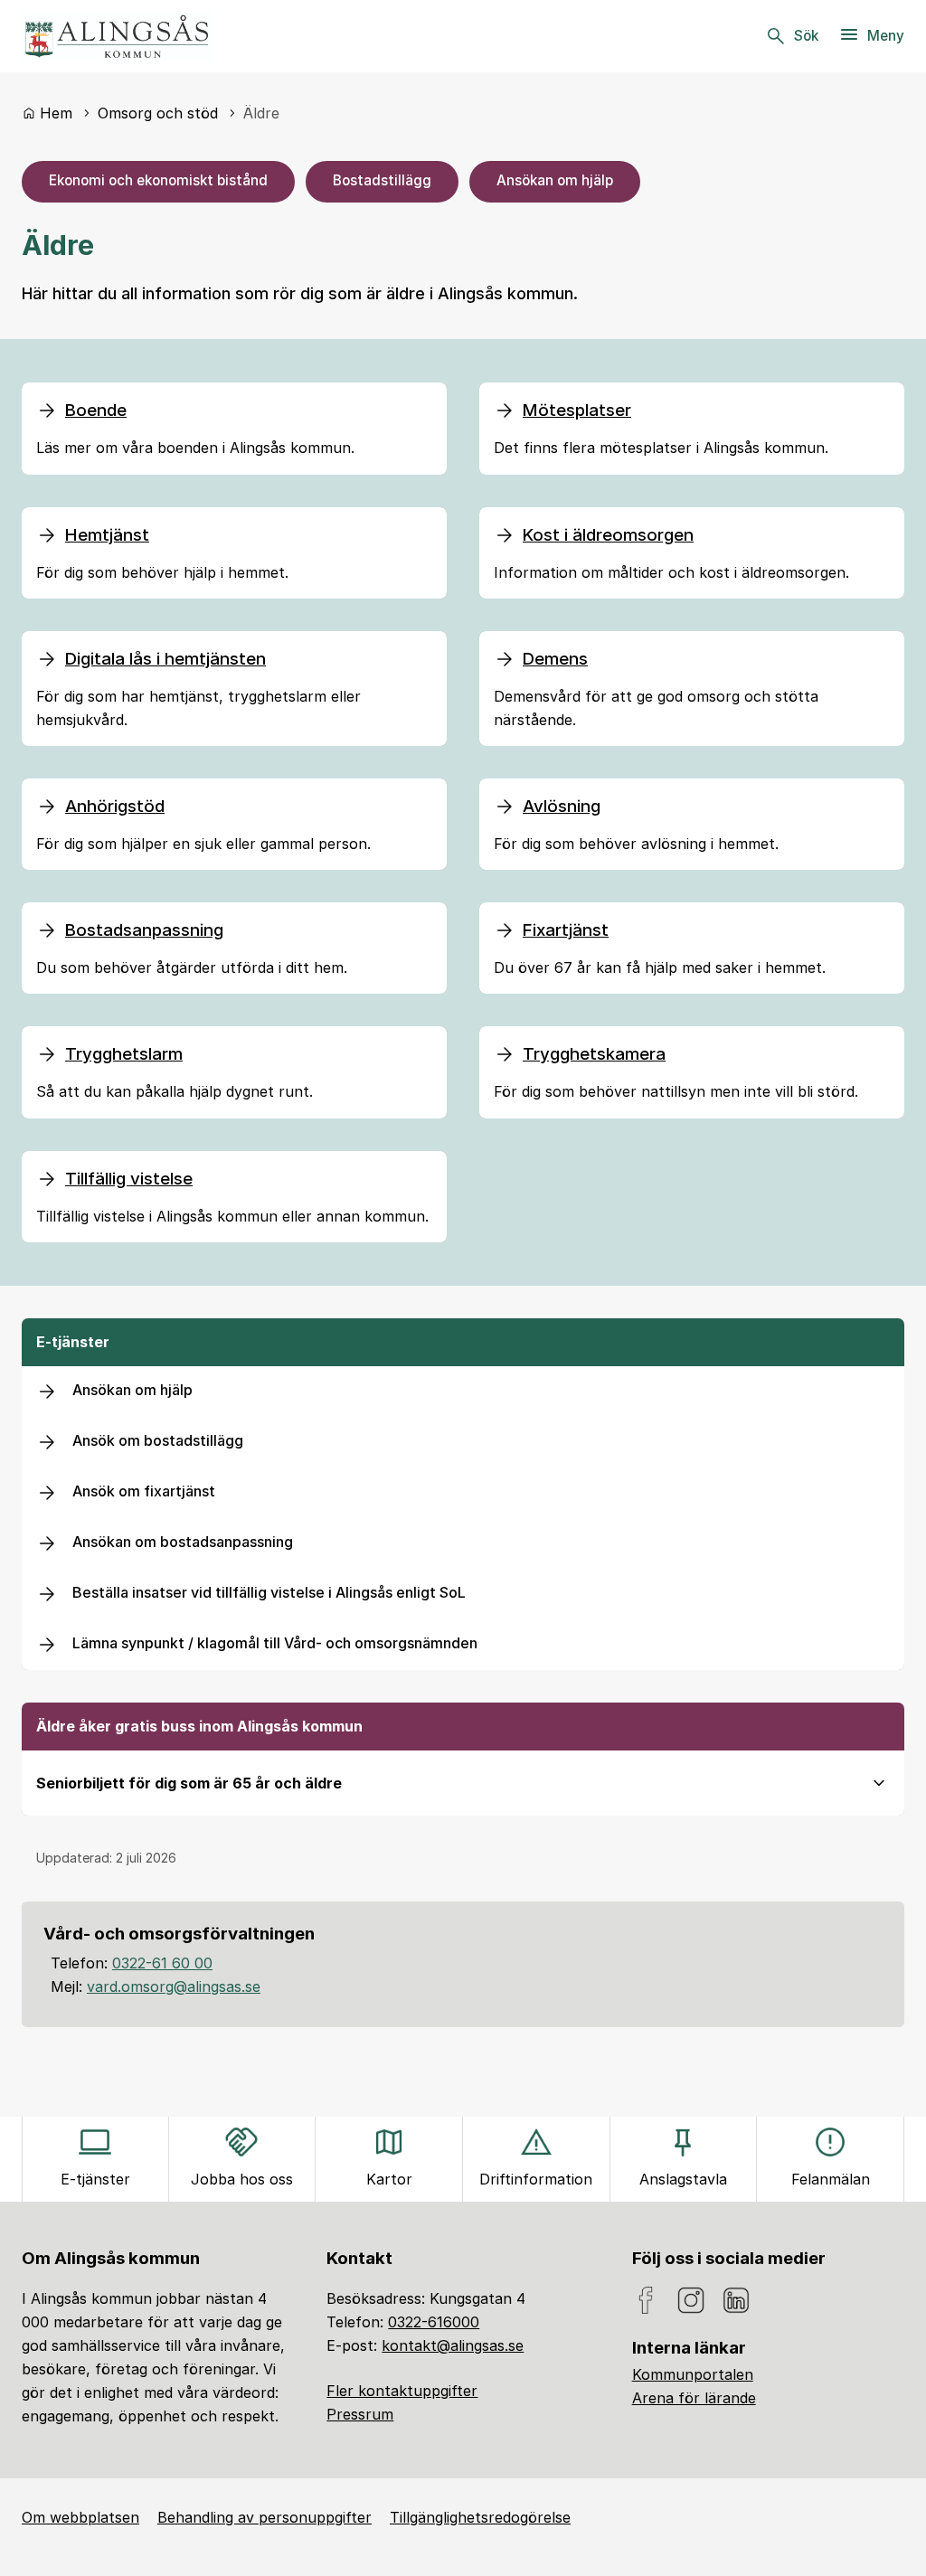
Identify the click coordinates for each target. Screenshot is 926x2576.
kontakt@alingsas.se (453, 2345)
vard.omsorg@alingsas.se (174, 1986)
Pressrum (360, 2414)
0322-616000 (434, 2322)
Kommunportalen (693, 2374)
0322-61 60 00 (162, 1963)
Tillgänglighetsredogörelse (480, 2517)
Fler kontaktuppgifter (402, 2391)
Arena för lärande (694, 2398)
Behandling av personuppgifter (265, 2517)
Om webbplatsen (80, 2517)
